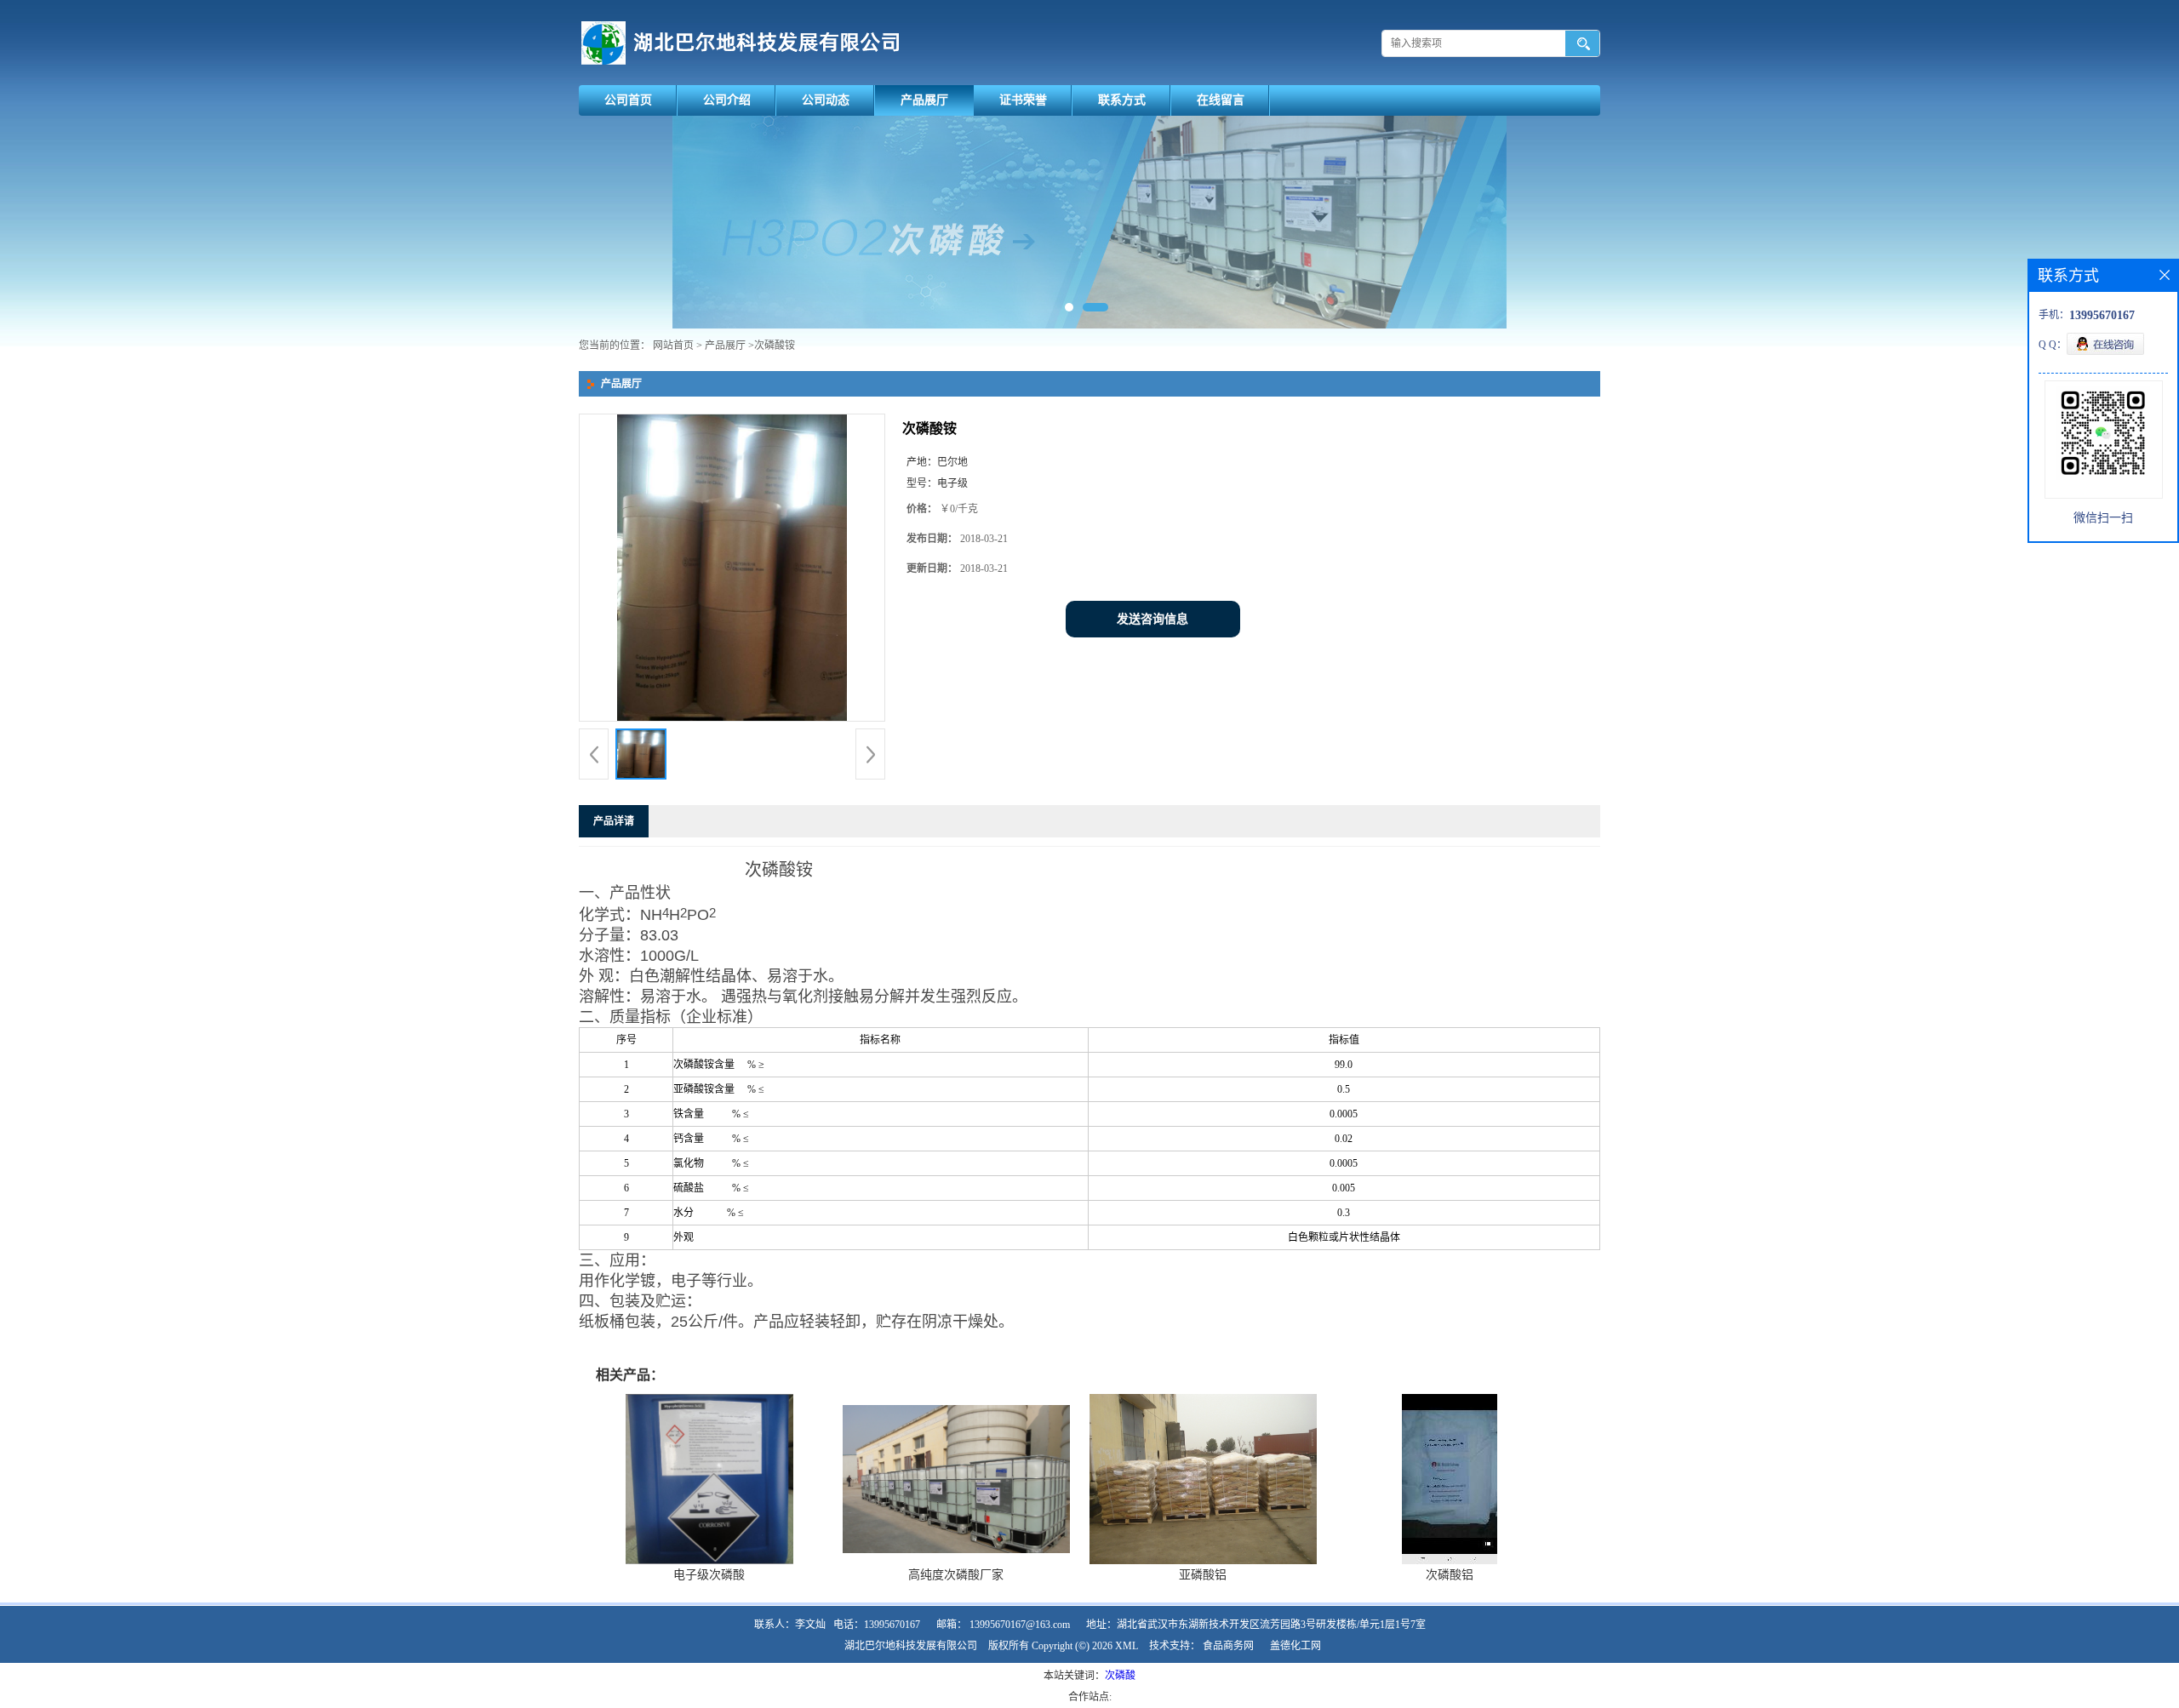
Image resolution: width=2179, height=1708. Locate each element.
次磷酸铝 (1450, 1575)
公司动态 (826, 100)
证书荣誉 (1023, 100)
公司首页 (628, 100)
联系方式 (1122, 100)
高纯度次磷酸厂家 (956, 1575)
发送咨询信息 (1152, 619)
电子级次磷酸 (709, 1575)
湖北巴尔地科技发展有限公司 (911, 1646)
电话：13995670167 (877, 1625)
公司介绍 (727, 100)
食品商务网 (1228, 1646)
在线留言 (1221, 100)
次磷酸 (1120, 1676)
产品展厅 (924, 100)
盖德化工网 (1295, 1646)
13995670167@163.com (1020, 1625)
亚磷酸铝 (1203, 1575)
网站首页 (673, 346)
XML (1127, 1646)
